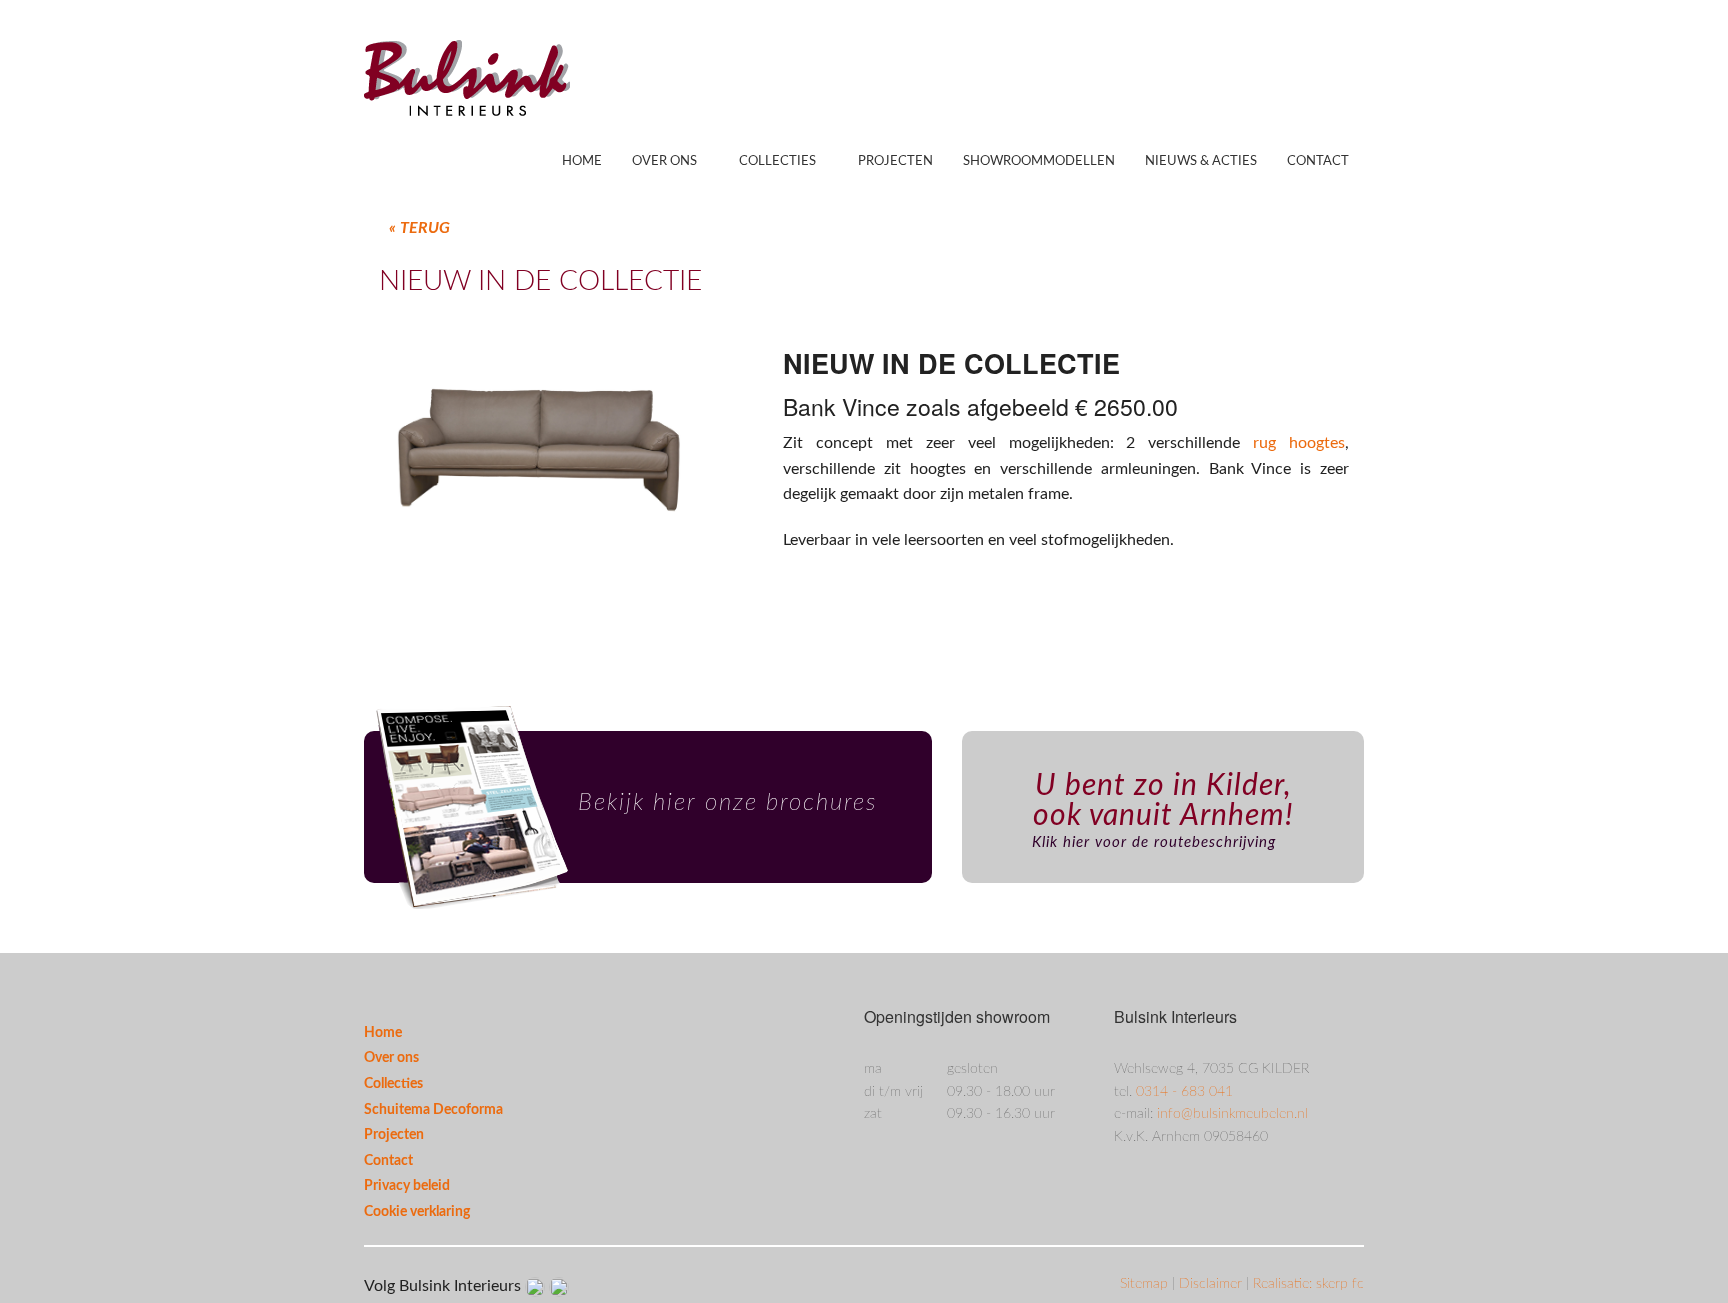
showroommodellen (1039, 161)
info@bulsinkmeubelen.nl (1232, 1114)
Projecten (895, 161)
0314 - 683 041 (1184, 1092)
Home (582, 161)
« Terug (419, 228)
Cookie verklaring (417, 1212)
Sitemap (1146, 1284)
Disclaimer (1212, 1284)
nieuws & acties (1201, 161)
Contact (1318, 161)
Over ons (664, 161)
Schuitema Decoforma (433, 1110)
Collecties (777, 161)
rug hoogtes (1299, 443)
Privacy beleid (407, 1186)
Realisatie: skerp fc (1308, 1284)
